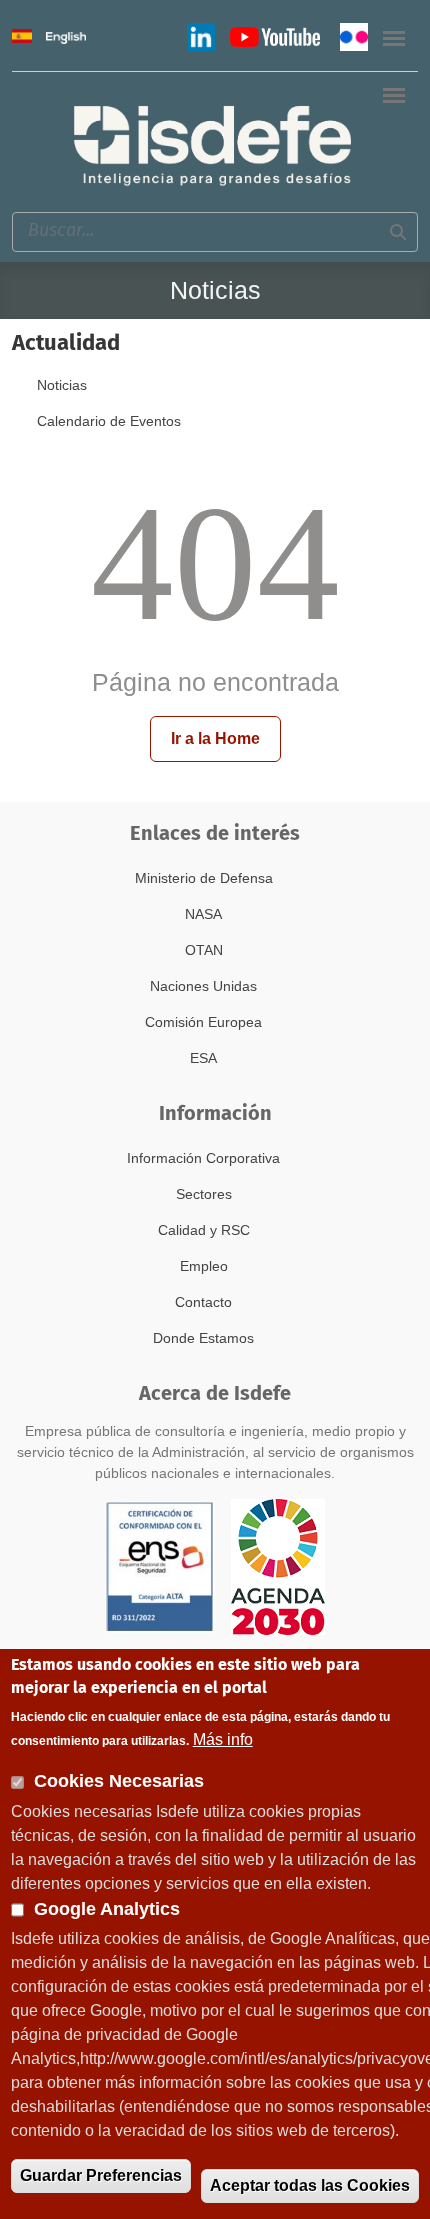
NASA (203, 914)
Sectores (204, 1194)
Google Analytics (107, 1909)
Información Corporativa (203, 1158)
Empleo (204, 1266)
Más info (223, 1739)
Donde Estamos (203, 1338)
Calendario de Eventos (109, 421)
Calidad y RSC (204, 1230)
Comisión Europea (203, 1022)
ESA (203, 1058)
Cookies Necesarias (119, 1781)
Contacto (203, 1302)
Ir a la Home (215, 738)
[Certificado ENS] (160, 1566)
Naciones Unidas (203, 986)
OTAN (204, 950)
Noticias (62, 385)
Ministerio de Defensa (204, 878)
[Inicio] (214, 143)
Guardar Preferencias (101, 2175)
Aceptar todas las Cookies (310, 2185)
